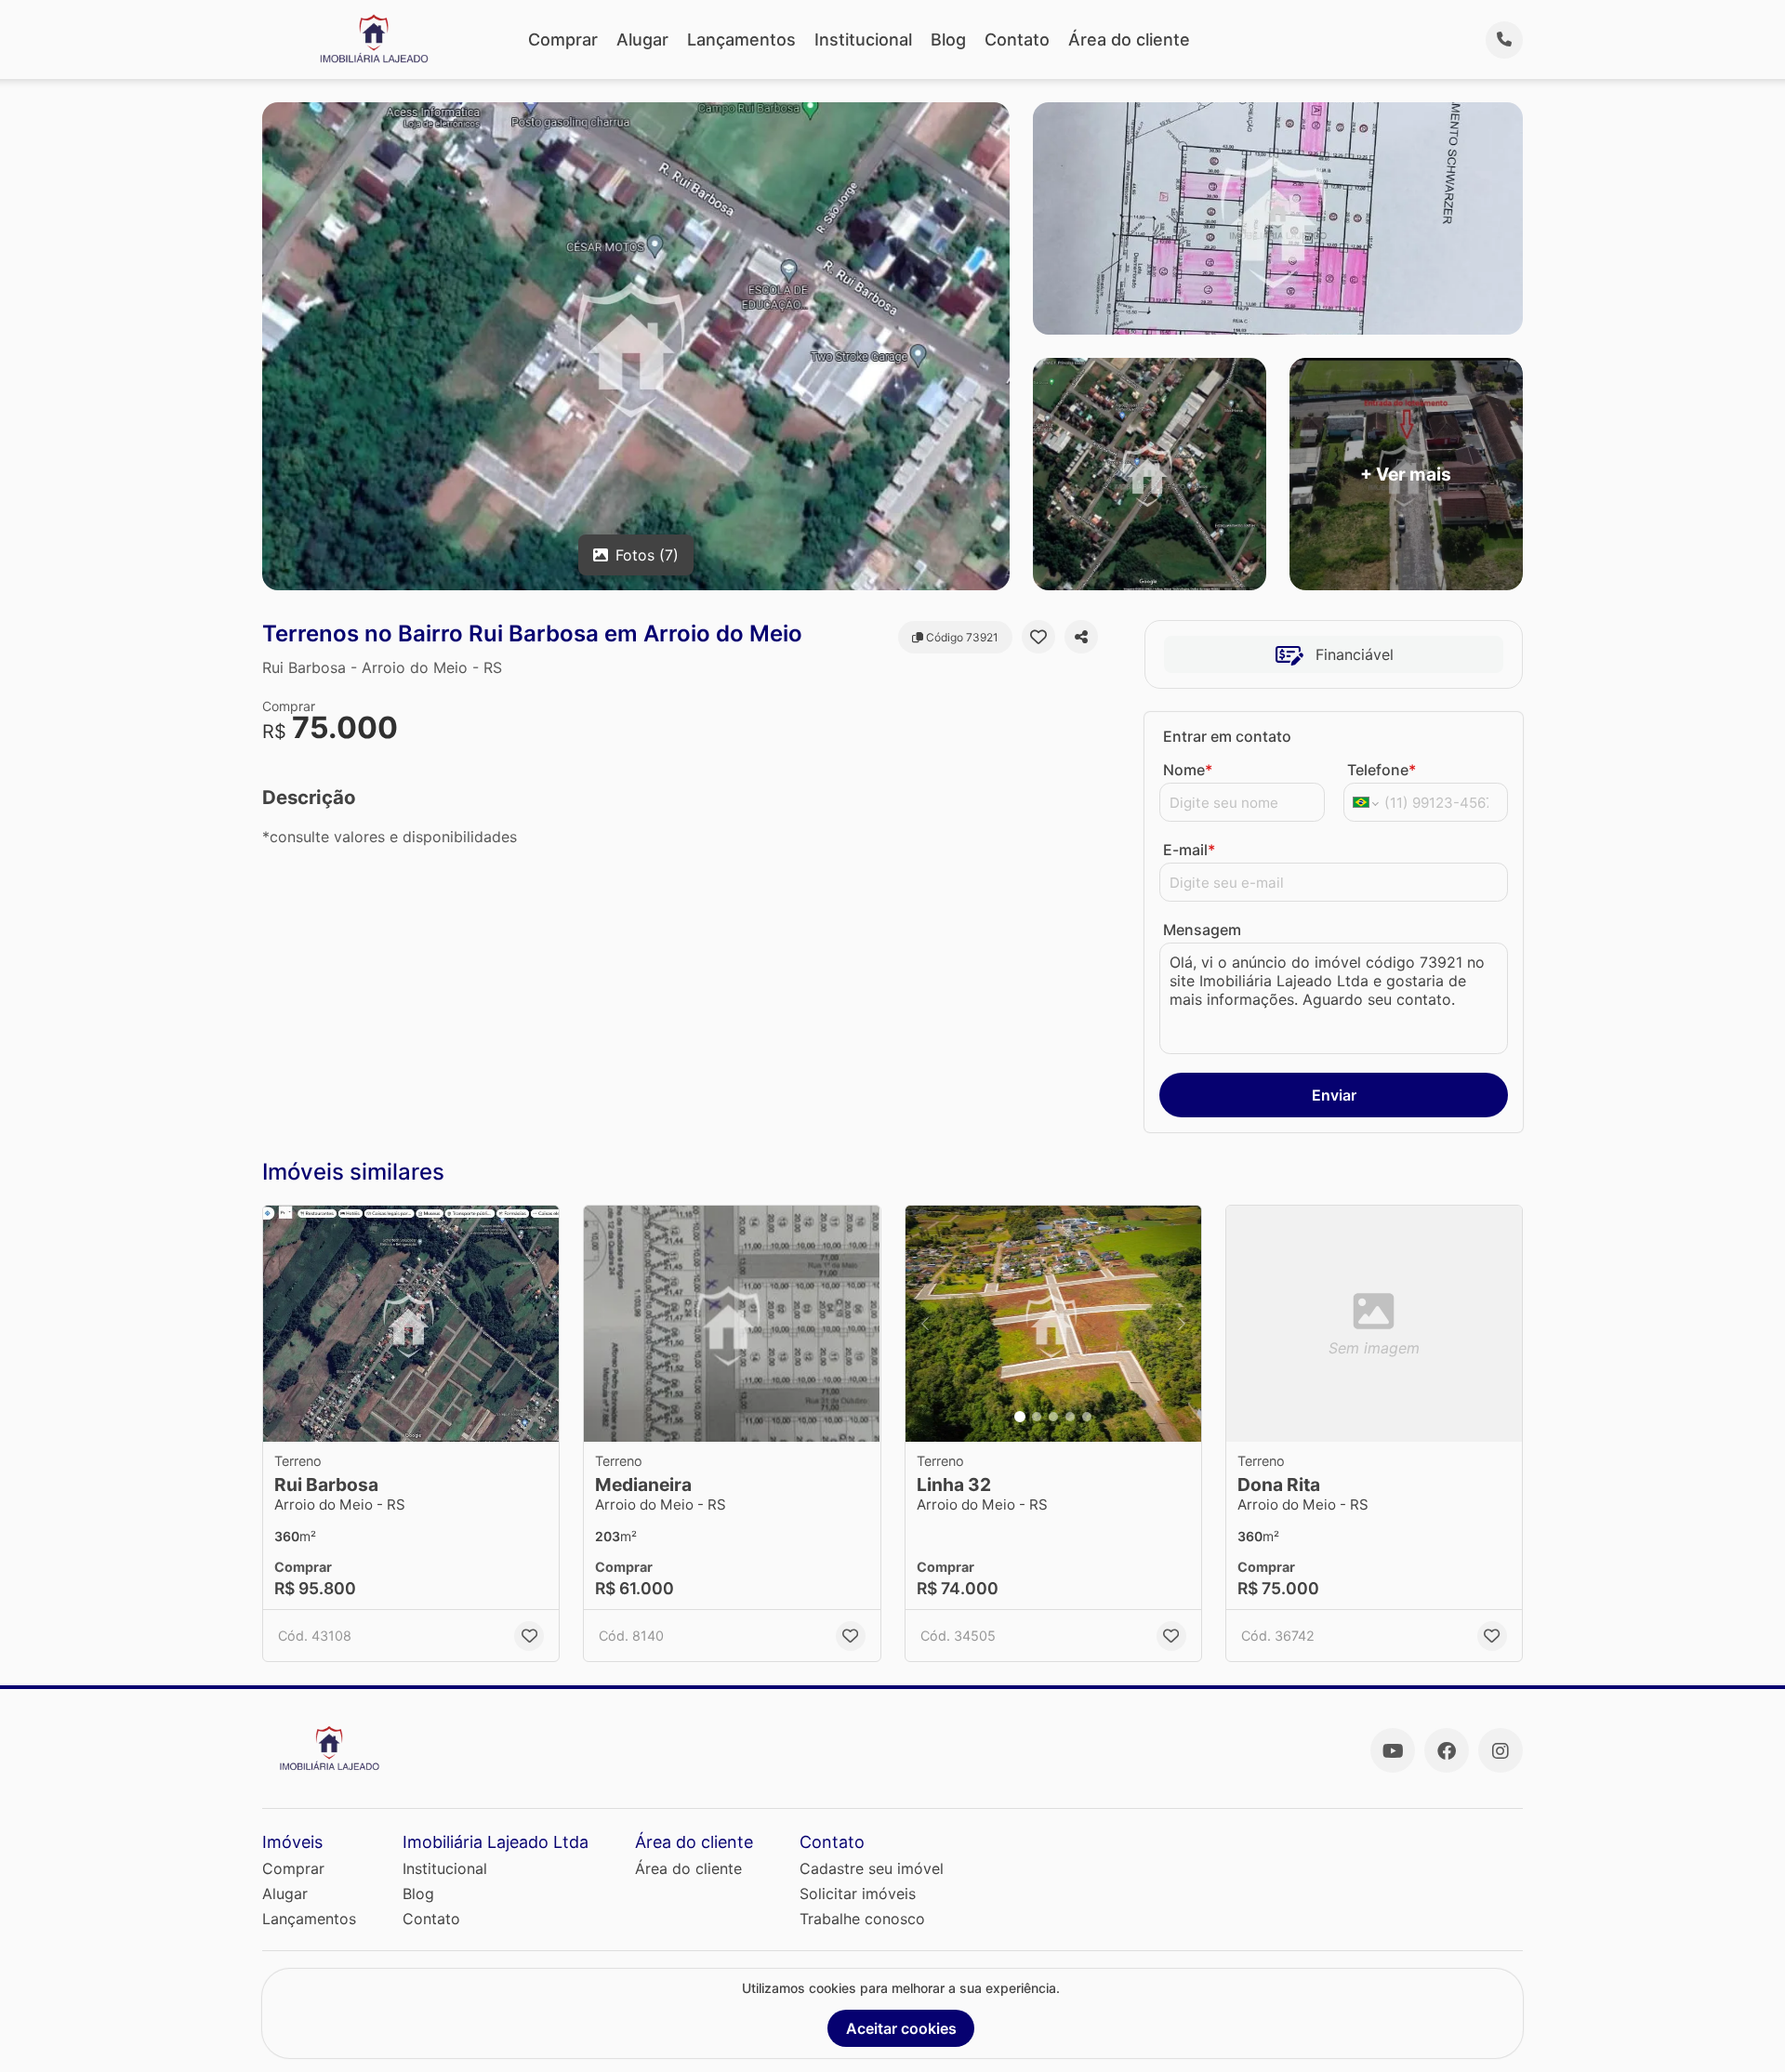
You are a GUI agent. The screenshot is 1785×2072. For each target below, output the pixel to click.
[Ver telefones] (1504, 40)
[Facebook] (1447, 1750)
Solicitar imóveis (858, 1894)
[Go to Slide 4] (1070, 1417)
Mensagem (1202, 930)
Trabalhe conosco (862, 1919)
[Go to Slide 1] (1020, 1417)
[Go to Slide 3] (1053, 1417)
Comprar (563, 40)
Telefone (1382, 770)
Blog (948, 40)
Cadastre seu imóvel (872, 1868)
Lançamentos (741, 40)
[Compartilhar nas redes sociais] (1081, 637)
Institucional (863, 40)
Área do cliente (1129, 40)
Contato (1017, 40)
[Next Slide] (1182, 1324)
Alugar (642, 40)
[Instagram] (1501, 1750)
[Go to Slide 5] (1087, 1417)
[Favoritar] (1038, 637)
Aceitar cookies (901, 2028)
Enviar (1334, 1095)
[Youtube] (1393, 1750)
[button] (411, 1324)
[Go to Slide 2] (1037, 1417)
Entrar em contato (1227, 736)
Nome (1188, 770)
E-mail (1189, 850)
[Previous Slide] (925, 1324)
